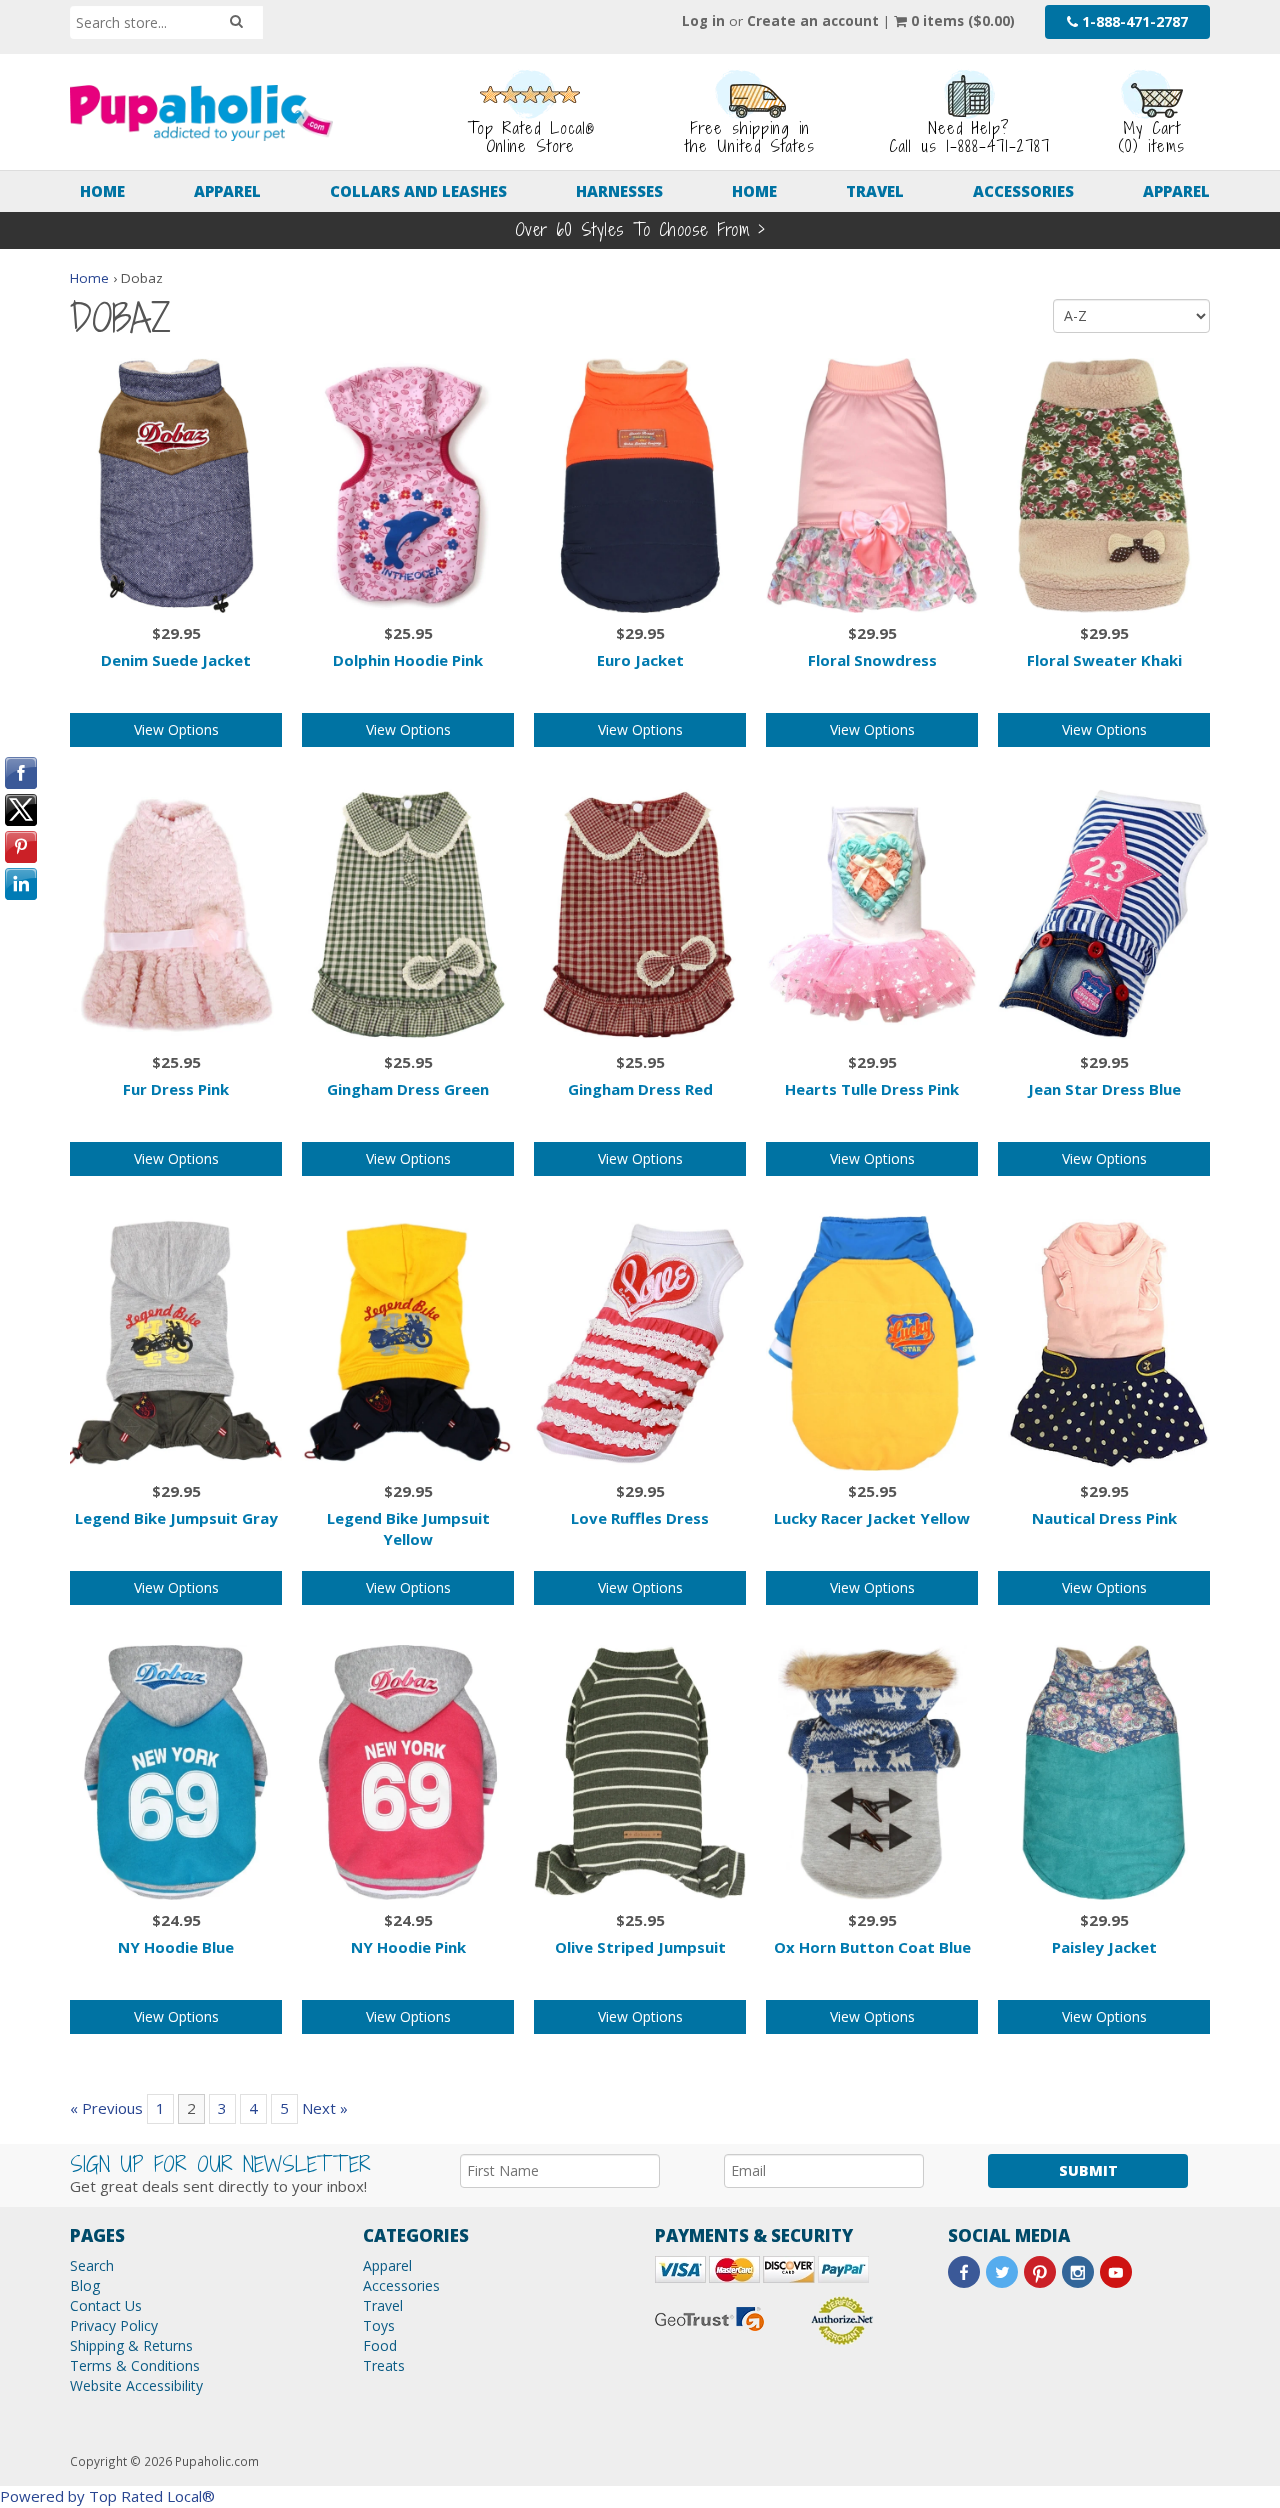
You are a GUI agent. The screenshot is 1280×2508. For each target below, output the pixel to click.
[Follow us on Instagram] (1078, 2272)
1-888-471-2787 (1133, 21)
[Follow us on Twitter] (1002, 2272)
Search (92, 2265)
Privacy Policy (114, 2325)
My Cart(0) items (1151, 137)
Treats (384, 2365)
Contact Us (106, 2305)
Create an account (813, 21)
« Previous (106, 2108)
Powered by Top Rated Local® (107, 2496)
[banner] (201, 113)
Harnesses (619, 191)
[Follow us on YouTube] (1116, 2272)
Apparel (227, 191)
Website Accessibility (136, 2385)
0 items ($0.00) (961, 21)
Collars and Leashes (418, 191)
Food (380, 2345)
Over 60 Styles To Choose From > (640, 229)
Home (102, 191)
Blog (85, 2285)
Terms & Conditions (135, 2365)
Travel (875, 191)
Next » (325, 2108)
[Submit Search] (236, 21)
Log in (703, 21)
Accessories (1023, 191)
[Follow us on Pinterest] (1040, 2272)
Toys (379, 2325)
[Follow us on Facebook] (964, 2272)
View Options (176, 729)
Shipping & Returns (131, 2345)
